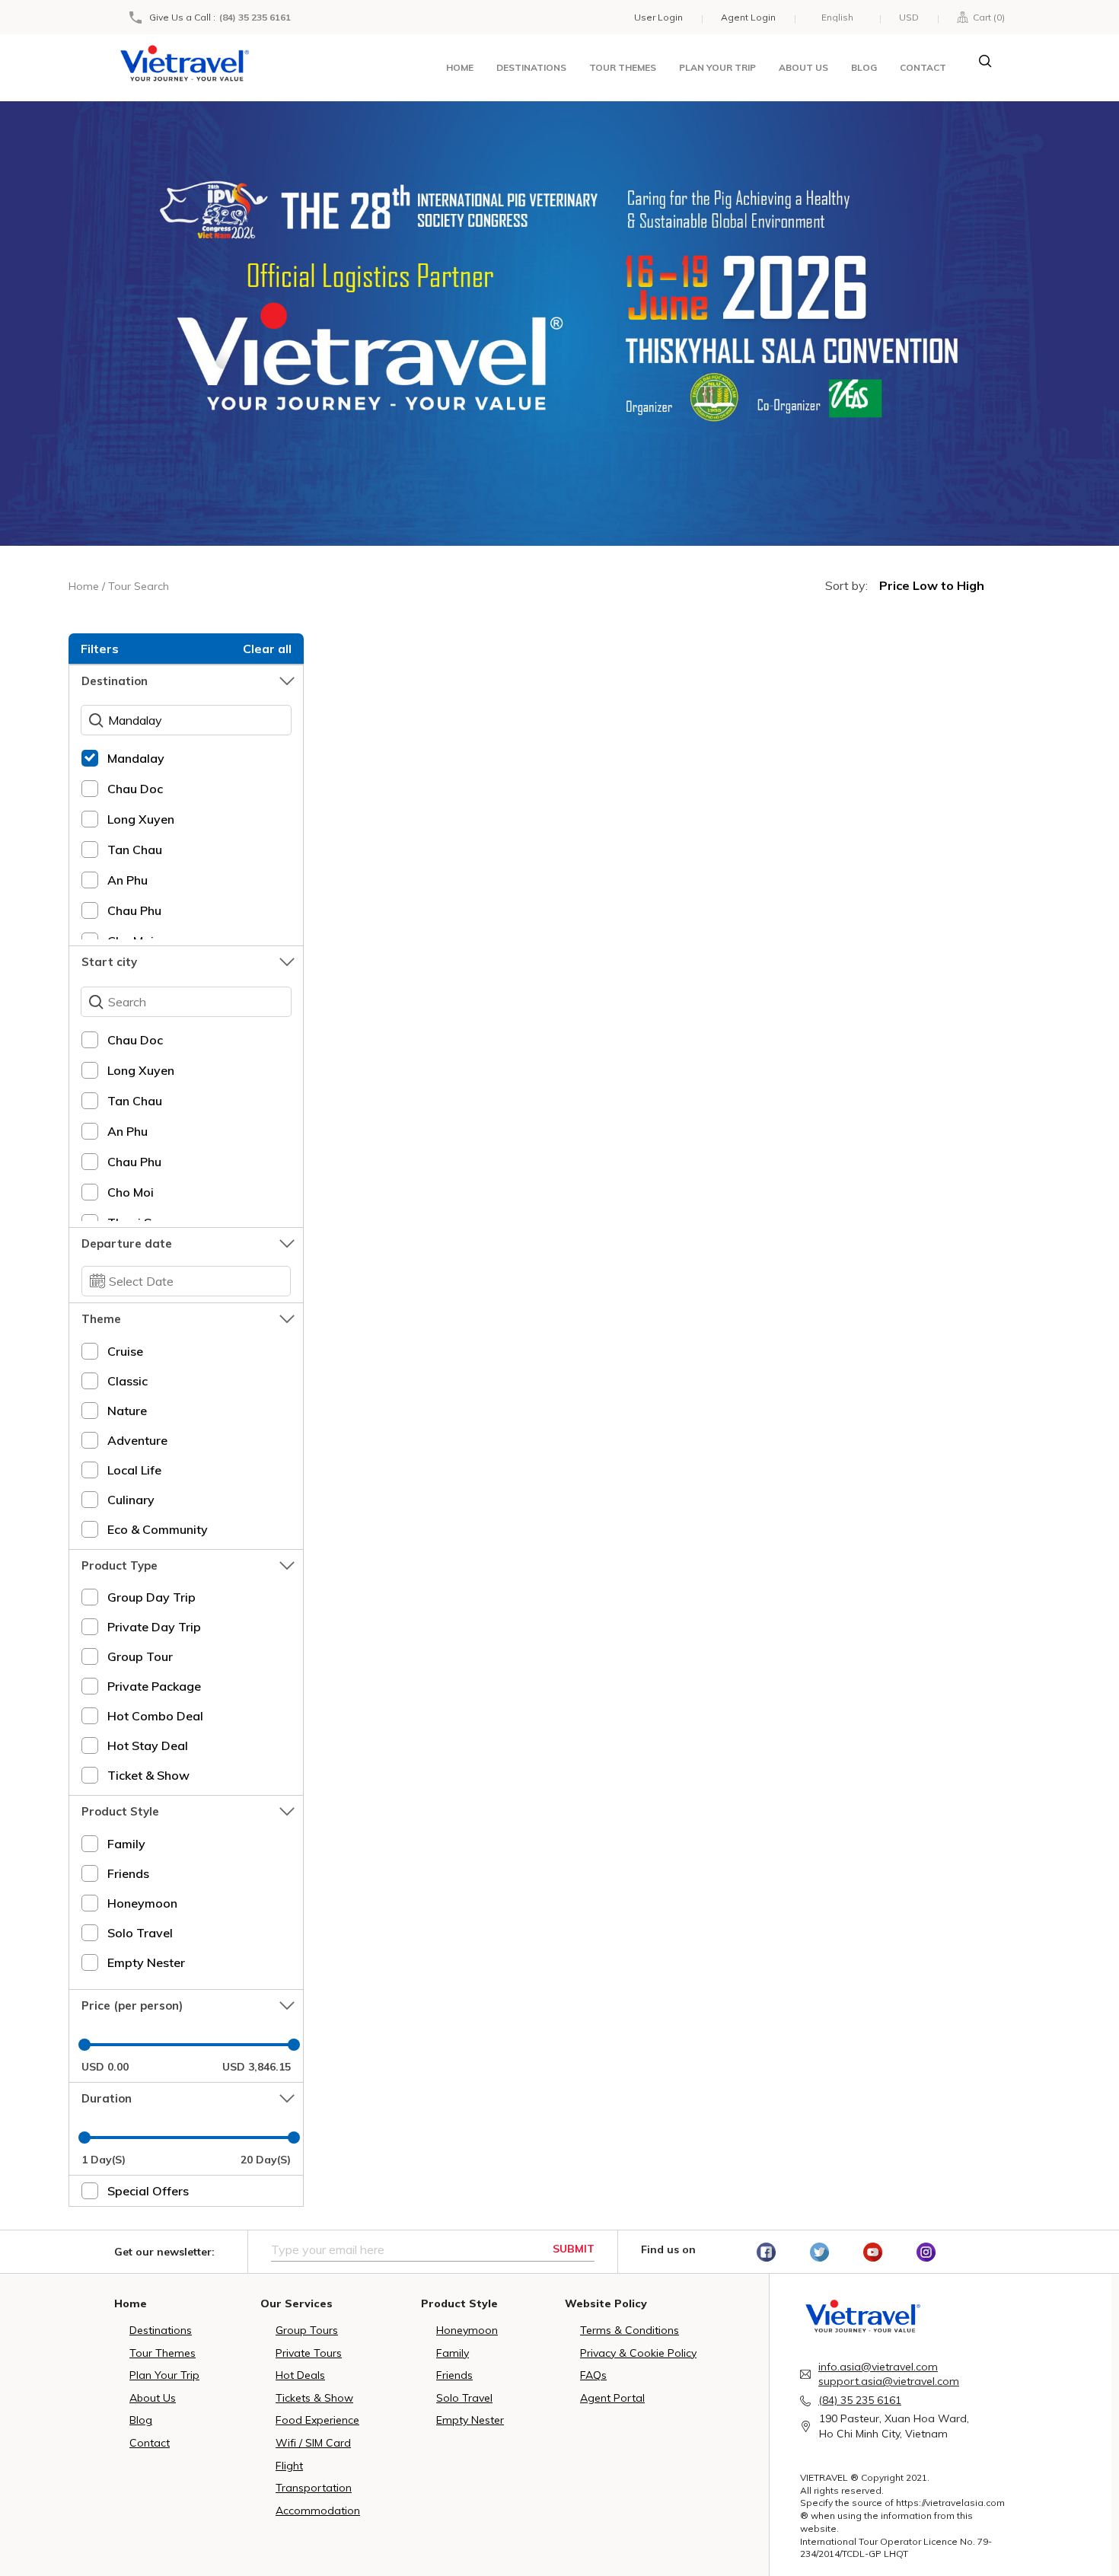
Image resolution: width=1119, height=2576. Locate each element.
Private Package (154, 1686)
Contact (923, 67)
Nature (127, 1411)
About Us (153, 2398)
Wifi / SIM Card (313, 2443)
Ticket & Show (148, 1775)
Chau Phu (134, 910)
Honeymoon (142, 1903)
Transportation (314, 2488)
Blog (864, 67)
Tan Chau (135, 850)
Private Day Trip (154, 1627)
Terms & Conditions (630, 2330)
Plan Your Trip (164, 2375)
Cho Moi (131, 1192)
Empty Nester (146, 1962)
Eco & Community (158, 1529)
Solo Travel (140, 1933)
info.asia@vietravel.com (878, 2367)
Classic (128, 1381)
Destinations (531, 67)
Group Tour (140, 1656)
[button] (186, 681)
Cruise (125, 1351)
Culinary (131, 1500)
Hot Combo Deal (155, 1716)
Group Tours (307, 2330)
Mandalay (136, 758)
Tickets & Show (314, 2398)
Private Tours (309, 2353)
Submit (574, 2249)
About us (803, 67)
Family (126, 1844)
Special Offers (148, 2191)
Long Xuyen (141, 819)
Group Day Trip (151, 1597)
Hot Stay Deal (148, 1745)
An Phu (128, 880)
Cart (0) (987, 17)
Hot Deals (300, 2375)
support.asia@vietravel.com (889, 2381)
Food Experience (317, 2420)
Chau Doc (135, 789)
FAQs (593, 2375)
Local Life (134, 1470)
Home (460, 67)
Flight (289, 2466)
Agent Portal (612, 2398)
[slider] (84, 2045)
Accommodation (318, 2511)
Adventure (137, 1440)
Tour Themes (623, 67)
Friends (128, 1873)
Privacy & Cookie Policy (638, 2353)
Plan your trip (717, 67)
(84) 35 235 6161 (255, 18)
